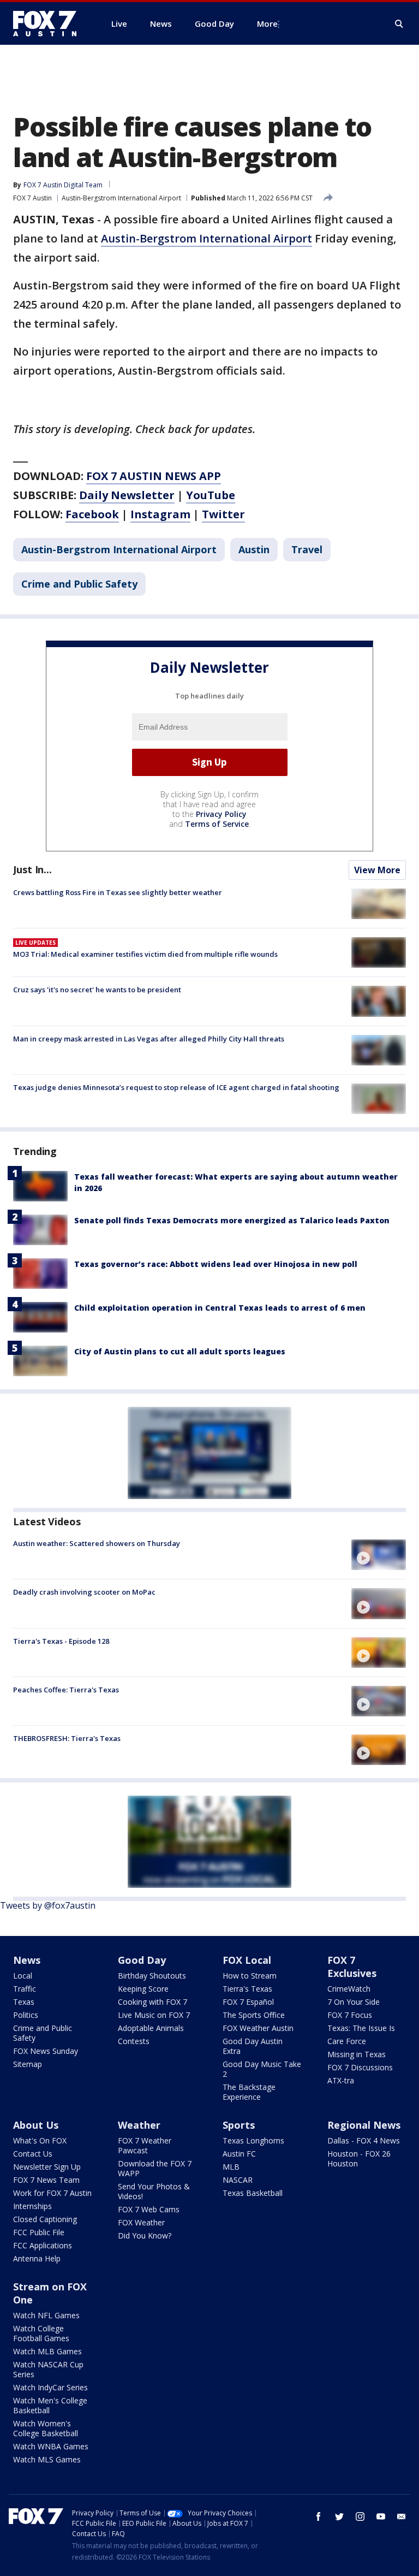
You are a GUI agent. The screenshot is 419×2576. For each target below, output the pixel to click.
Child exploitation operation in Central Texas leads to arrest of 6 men (220, 1308)
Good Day (142, 1960)
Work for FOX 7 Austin (52, 2193)
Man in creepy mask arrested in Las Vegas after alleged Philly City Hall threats (149, 1039)
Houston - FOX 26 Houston (359, 2158)
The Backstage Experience (249, 2092)
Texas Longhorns (253, 2140)
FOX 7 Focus (350, 2015)
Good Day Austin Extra (253, 2046)
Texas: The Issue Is (361, 2028)
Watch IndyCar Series (50, 2387)
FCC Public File (39, 2232)
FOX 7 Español (248, 2002)
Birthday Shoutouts (152, 1976)
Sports (239, 2125)
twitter (339, 2516)
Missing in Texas (357, 2054)
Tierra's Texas (247, 1989)
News (27, 1960)
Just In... (32, 869)
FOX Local (247, 1960)
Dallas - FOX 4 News (364, 2140)
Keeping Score (143, 1989)
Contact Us (33, 2154)
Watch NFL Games (46, 2315)
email (402, 2516)
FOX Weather (141, 2222)
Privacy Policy (221, 814)
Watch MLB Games (47, 2351)
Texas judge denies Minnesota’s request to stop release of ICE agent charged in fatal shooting (176, 1087)
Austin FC (239, 2154)
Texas (24, 2002)
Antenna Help (37, 2258)
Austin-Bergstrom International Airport (121, 198)
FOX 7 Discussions (360, 2067)
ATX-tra (341, 2080)
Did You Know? (145, 2236)
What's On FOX (40, 2140)
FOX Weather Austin (258, 2028)
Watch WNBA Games (51, 2446)
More (267, 23)
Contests (134, 2041)
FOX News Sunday (46, 2051)
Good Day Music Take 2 (262, 2069)
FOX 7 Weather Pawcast (145, 2145)
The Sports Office (254, 2015)
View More (377, 870)
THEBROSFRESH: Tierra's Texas (67, 1738)
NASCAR (238, 2180)
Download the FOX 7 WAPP (155, 2168)
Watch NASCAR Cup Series (48, 2369)
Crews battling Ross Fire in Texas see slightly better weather (118, 892)
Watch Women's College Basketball (46, 2428)
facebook (319, 2516)
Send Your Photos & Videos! (154, 2191)
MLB (231, 2167)
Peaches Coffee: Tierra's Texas (66, 1690)
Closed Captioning (45, 2219)
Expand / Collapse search (399, 24)
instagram (360, 2516)
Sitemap (28, 2064)
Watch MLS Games (47, 2459)
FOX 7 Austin (32, 198)
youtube (381, 2516)
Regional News (364, 2125)
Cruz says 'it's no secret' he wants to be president (97, 990)
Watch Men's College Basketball (50, 2405)
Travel (307, 549)
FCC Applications (43, 2245)
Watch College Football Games (41, 2333)
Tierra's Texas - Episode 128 (61, 1641)
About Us (36, 2125)
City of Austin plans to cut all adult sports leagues (180, 1351)
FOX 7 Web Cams (149, 2209)
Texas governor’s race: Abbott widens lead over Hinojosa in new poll (216, 1264)
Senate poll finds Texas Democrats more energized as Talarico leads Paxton (232, 1220)
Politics (26, 2015)
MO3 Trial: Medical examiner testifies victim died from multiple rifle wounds (145, 954)
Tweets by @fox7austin (48, 1905)
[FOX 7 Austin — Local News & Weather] (49, 23)
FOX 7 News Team (46, 2180)
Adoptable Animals (151, 2028)
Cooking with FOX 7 (152, 2002)
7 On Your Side (354, 2002)
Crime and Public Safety (79, 584)
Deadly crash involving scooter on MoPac (84, 1592)
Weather (139, 2125)
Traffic (25, 1989)
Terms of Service (217, 824)
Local (23, 1976)
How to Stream (250, 1976)
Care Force (347, 2041)
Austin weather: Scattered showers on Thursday (97, 1543)
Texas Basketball (253, 2193)
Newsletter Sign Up (47, 2167)
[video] (379, 1555)
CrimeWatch (349, 1989)
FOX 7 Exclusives (352, 1967)
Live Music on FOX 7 (154, 2015)
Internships (32, 2206)
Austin (254, 549)
